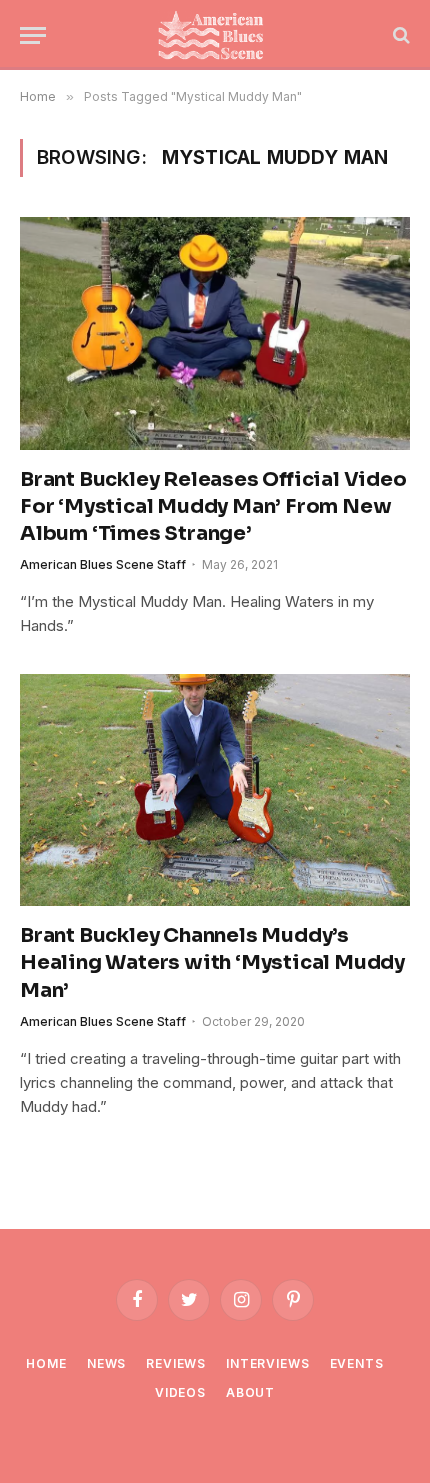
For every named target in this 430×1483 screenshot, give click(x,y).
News (106, 1363)
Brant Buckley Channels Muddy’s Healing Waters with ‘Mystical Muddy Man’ (212, 962)
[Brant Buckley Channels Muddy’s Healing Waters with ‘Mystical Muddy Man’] (215, 790)
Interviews (267, 1363)
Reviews (176, 1363)
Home (46, 1363)
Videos (180, 1392)
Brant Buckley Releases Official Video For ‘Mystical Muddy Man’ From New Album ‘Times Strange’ (213, 506)
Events (357, 1363)
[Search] (399, 35)
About (250, 1392)
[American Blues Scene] (215, 35)
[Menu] (33, 35)
